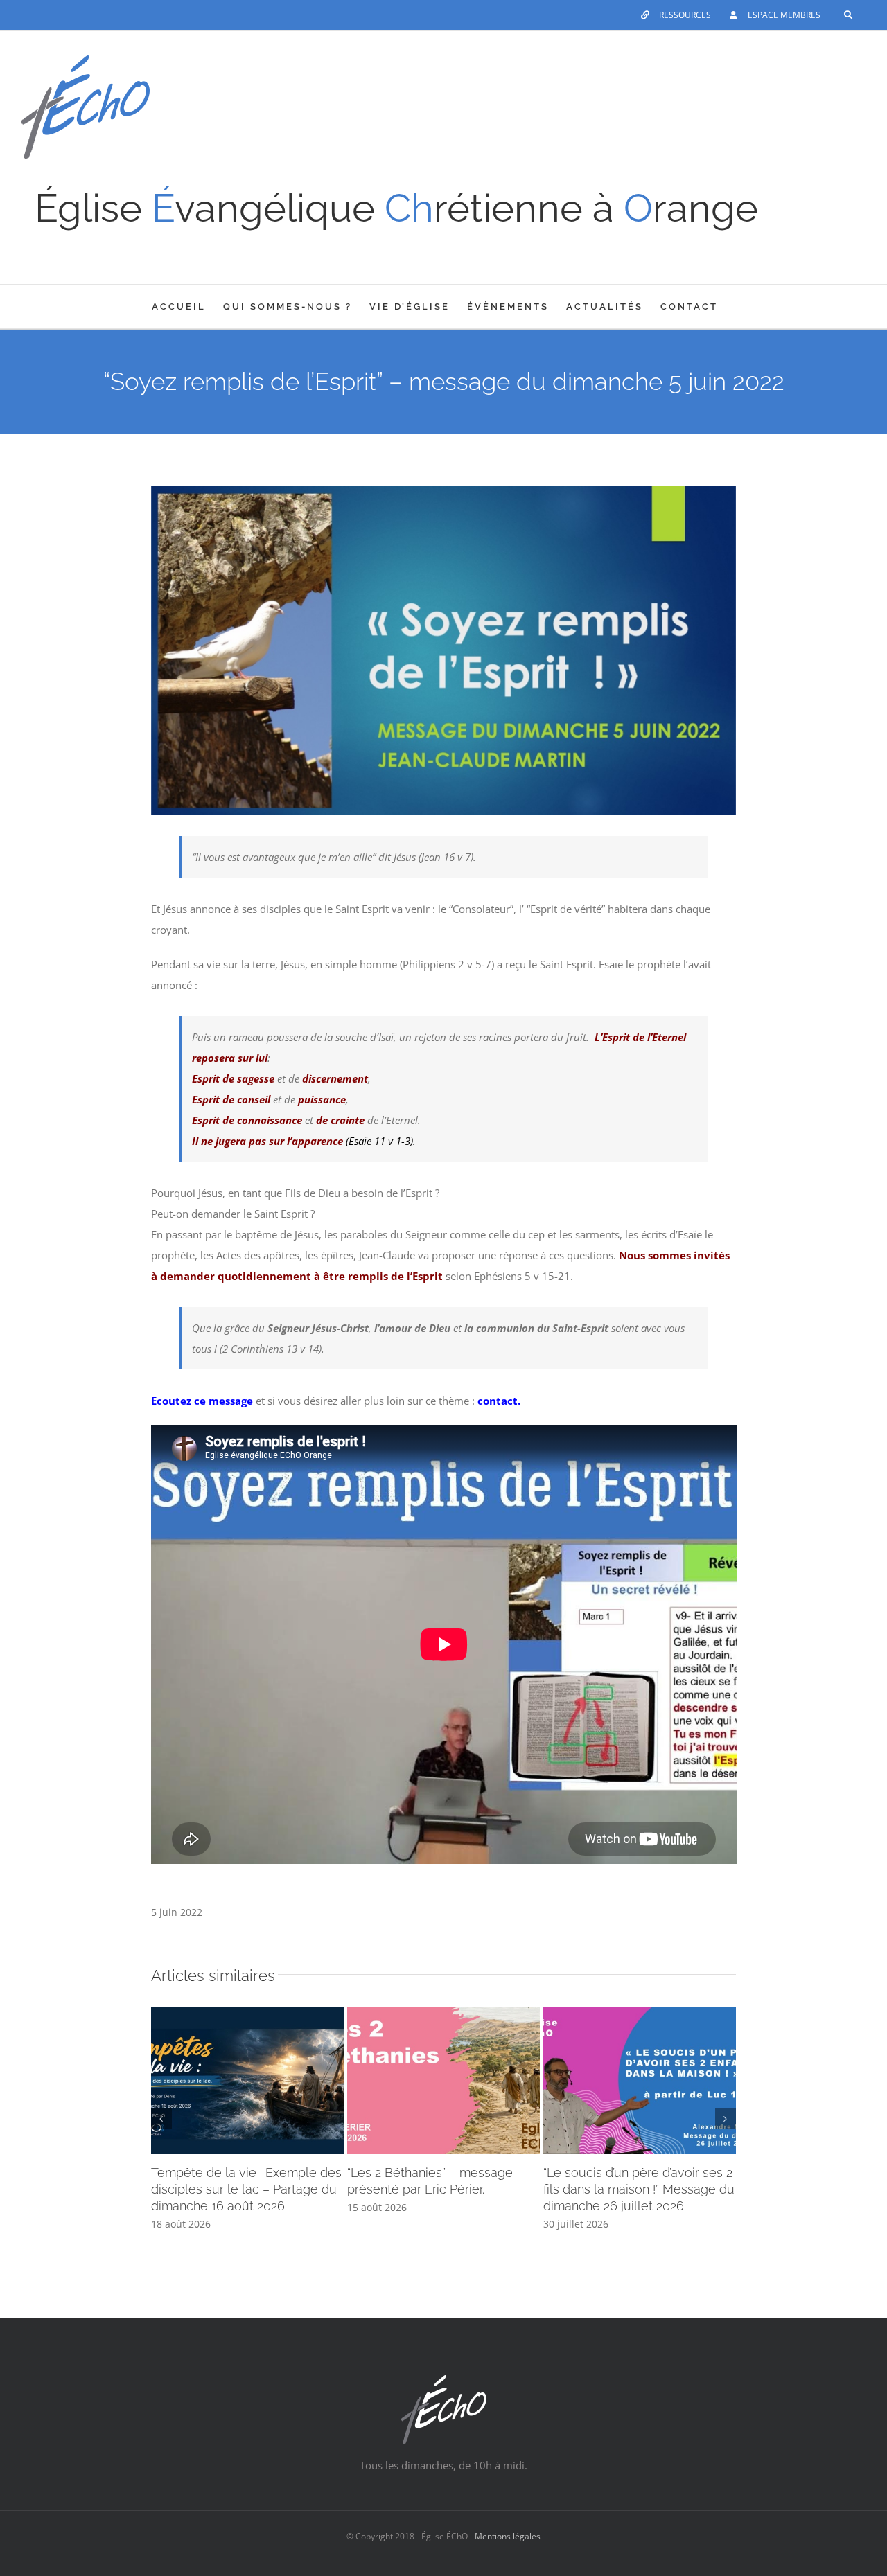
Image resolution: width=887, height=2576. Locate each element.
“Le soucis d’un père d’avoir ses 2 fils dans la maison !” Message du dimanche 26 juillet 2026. (639, 2189)
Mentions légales (508, 2536)
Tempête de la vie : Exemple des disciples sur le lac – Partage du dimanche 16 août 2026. (246, 2189)
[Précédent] (161, 2119)
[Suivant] (726, 2119)
